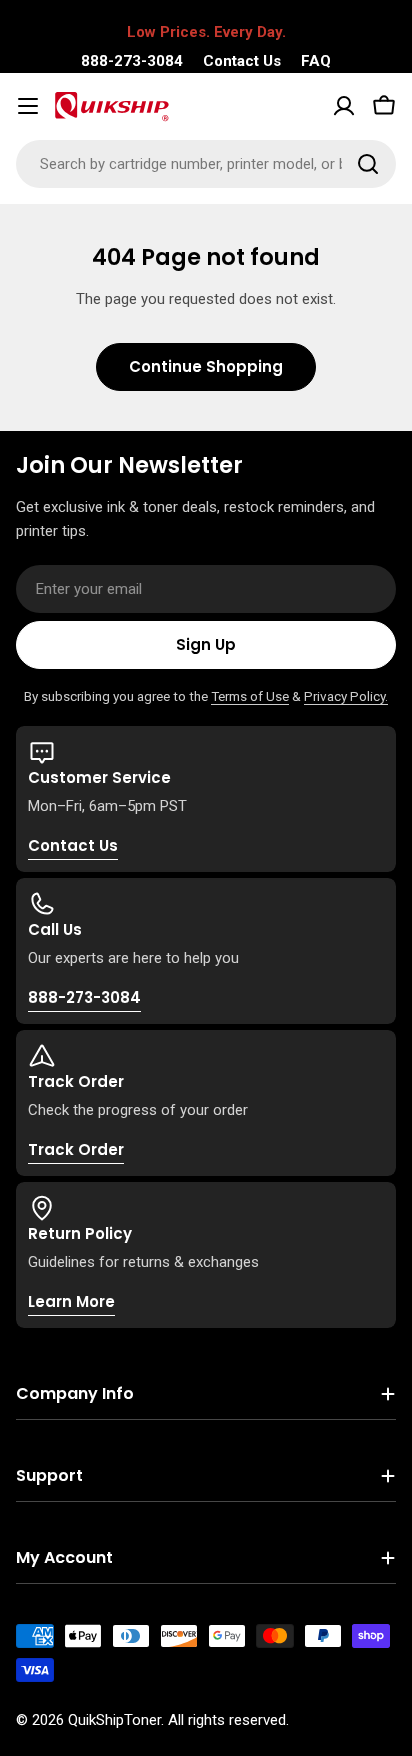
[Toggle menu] (28, 106)
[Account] (344, 106)
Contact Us (242, 61)
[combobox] (206, 164)
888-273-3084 (132, 61)
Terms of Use (250, 696)
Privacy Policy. (346, 696)
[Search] (368, 164)
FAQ (316, 61)
